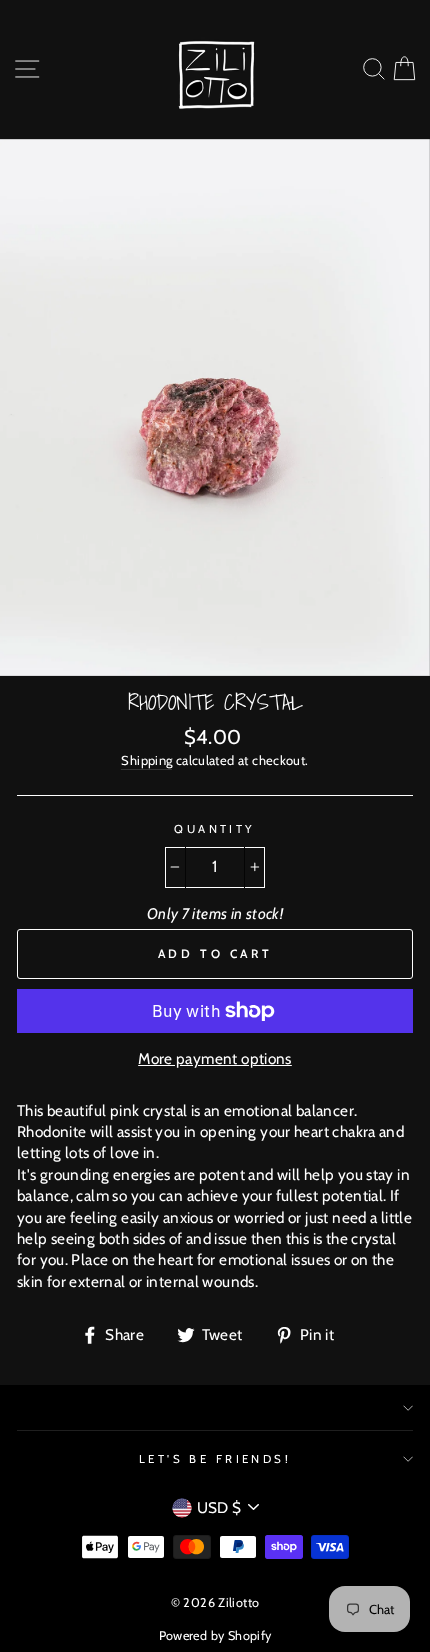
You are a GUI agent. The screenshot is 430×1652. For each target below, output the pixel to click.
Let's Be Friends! (215, 1459)
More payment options (215, 1058)
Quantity (215, 829)
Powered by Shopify (215, 1635)
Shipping (146, 760)
